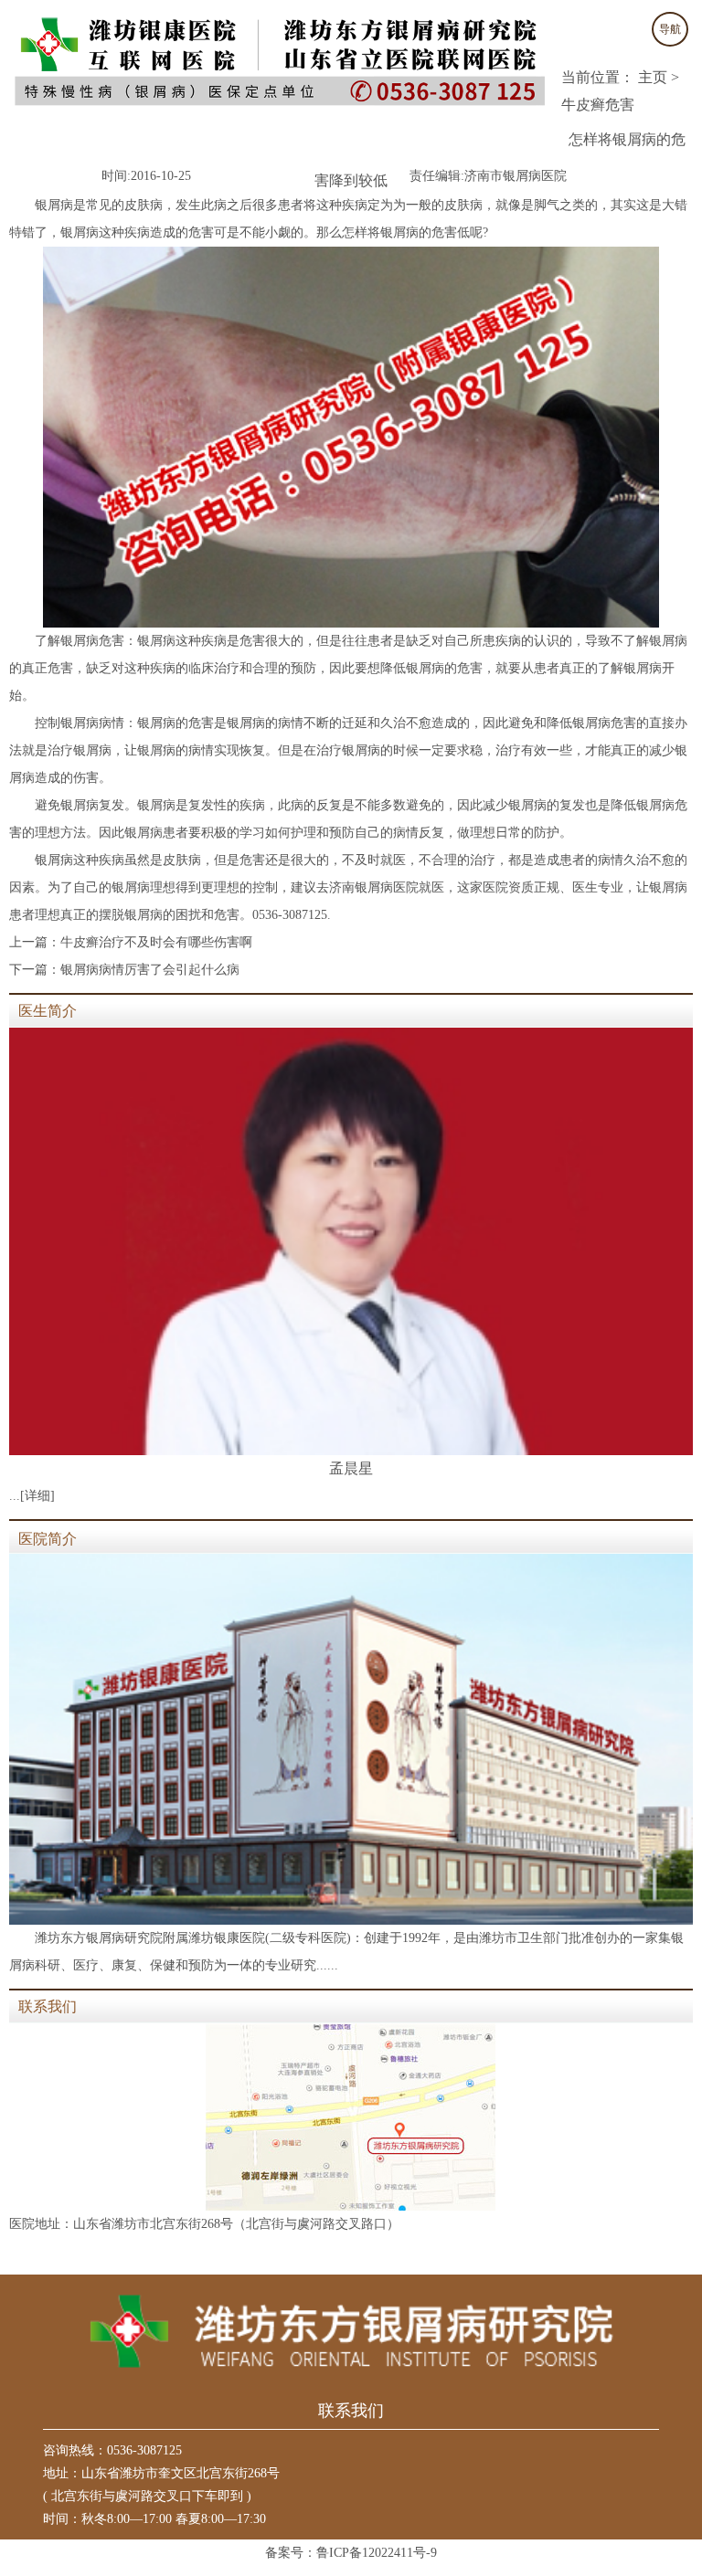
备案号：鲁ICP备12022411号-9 (351, 2553)
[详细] (37, 1496)
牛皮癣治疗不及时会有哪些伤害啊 (156, 942)
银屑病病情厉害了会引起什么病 (150, 970)
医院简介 (48, 1539)
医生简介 (48, 1011)
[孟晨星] (351, 1241)
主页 (653, 77)
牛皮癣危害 (598, 105)
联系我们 (48, 2006)
